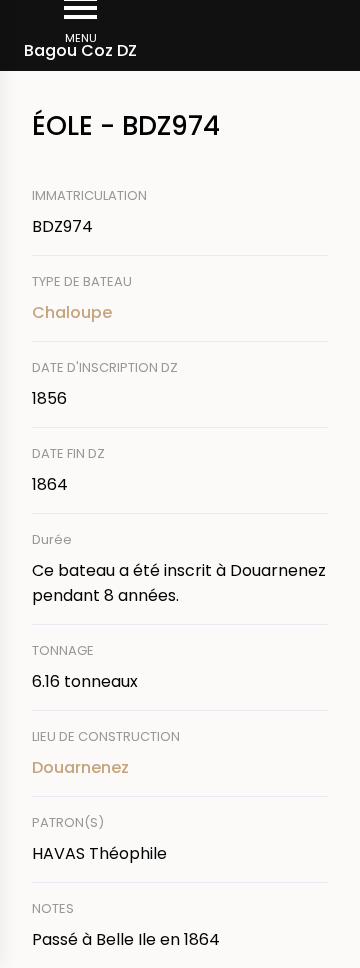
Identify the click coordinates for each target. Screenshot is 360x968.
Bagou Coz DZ (80, 50)
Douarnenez (80, 767)
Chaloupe (72, 312)
